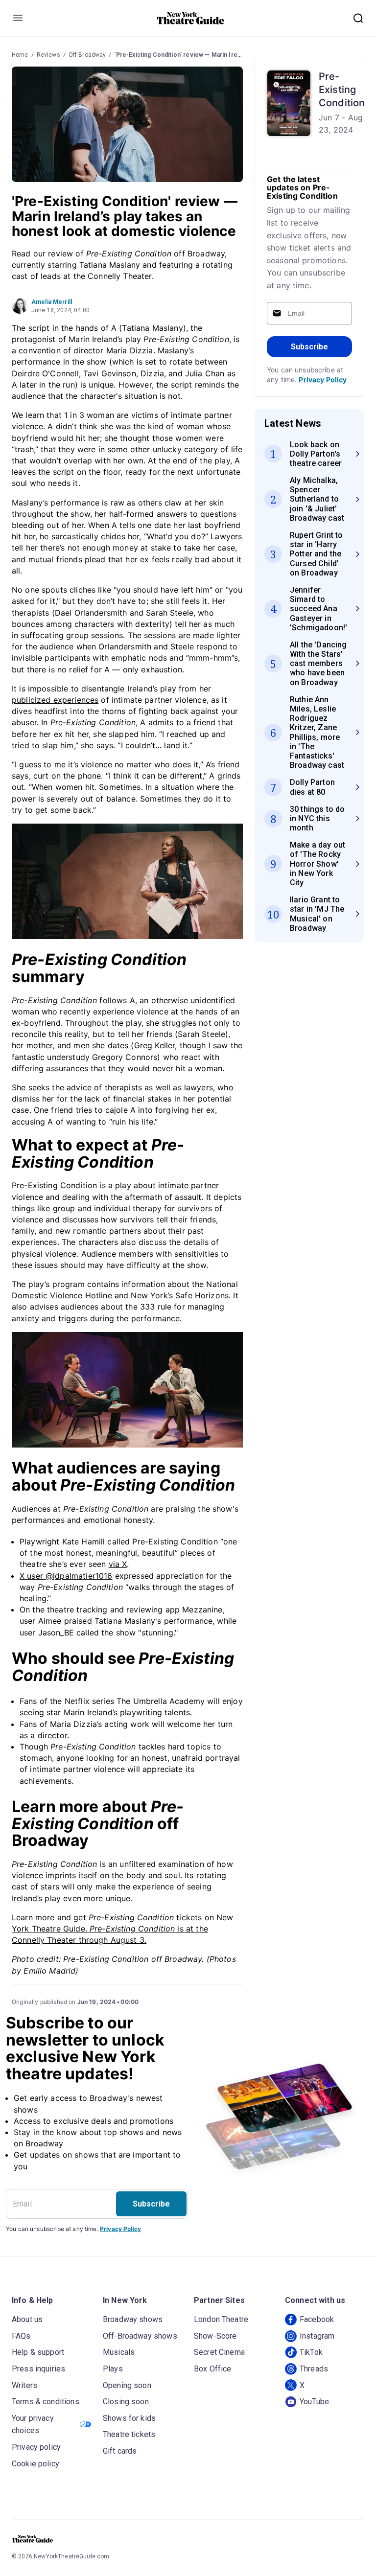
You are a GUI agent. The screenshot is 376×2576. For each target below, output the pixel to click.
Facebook (317, 2319)
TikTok (311, 2352)
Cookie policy (35, 2464)
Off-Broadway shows (140, 2336)
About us (27, 2319)
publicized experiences (55, 700)
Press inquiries (38, 2369)
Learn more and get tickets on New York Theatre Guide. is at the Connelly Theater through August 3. (122, 1929)
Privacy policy (36, 2447)
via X (118, 1564)
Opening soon (127, 2385)
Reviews (48, 55)
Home (20, 55)
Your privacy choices (33, 2425)
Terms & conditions (46, 2402)
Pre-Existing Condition (342, 90)
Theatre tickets (129, 2434)
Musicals (119, 2352)
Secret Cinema (219, 2352)
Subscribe (309, 347)
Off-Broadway (87, 55)
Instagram (317, 2336)
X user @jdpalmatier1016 (66, 1576)
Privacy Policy (323, 379)
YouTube (314, 2402)
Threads (314, 2369)
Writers (24, 2385)
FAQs (21, 2336)
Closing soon (126, 2402)
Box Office (213, 2369)
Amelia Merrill (52, 302)
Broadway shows (133, 2319)
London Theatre (221, 2319)
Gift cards (120, 2451)
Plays (113, 2369)
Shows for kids (129, 2418)
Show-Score (215, 2336)
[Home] (191, 18)
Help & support (38, 2352)
